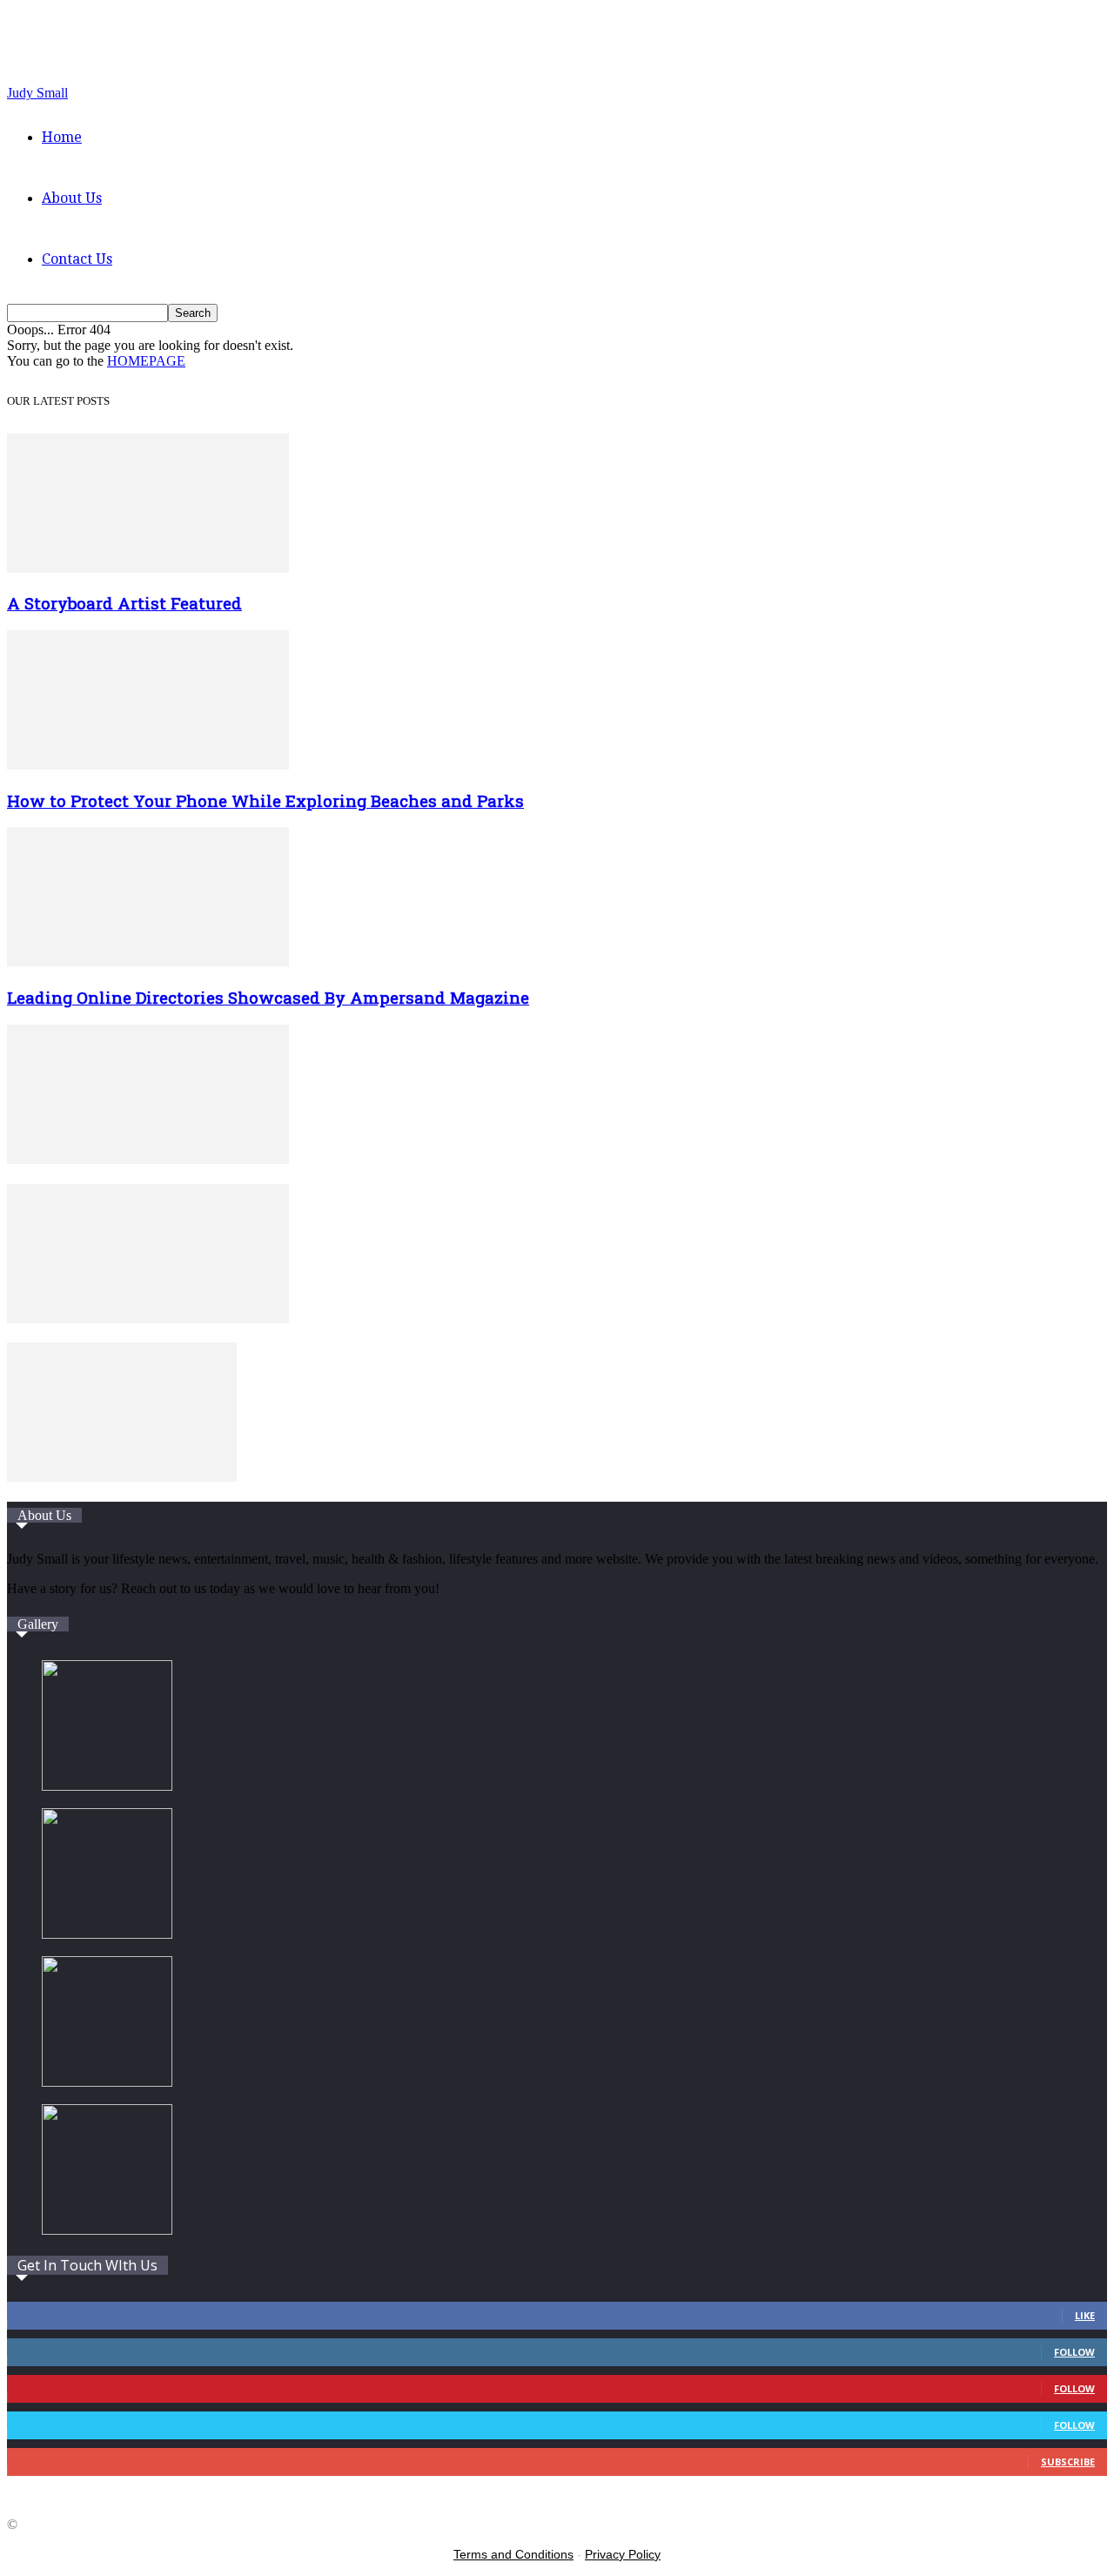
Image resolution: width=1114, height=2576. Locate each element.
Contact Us (77, 259)
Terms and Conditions (513, 2554)
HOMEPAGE (146, 361)
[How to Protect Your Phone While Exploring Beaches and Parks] (148, 765)
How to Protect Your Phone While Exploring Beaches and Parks (265, 800)
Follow (1074, 2352)
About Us (72, 198)
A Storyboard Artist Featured (124, 603)
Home (62, 137)
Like (1085, 2315)
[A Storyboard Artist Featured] (148, 568)
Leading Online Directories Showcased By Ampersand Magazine (268, 997)
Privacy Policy (623, 2554)
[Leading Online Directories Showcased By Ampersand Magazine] (148, 962)
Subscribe (1068, 2462)
